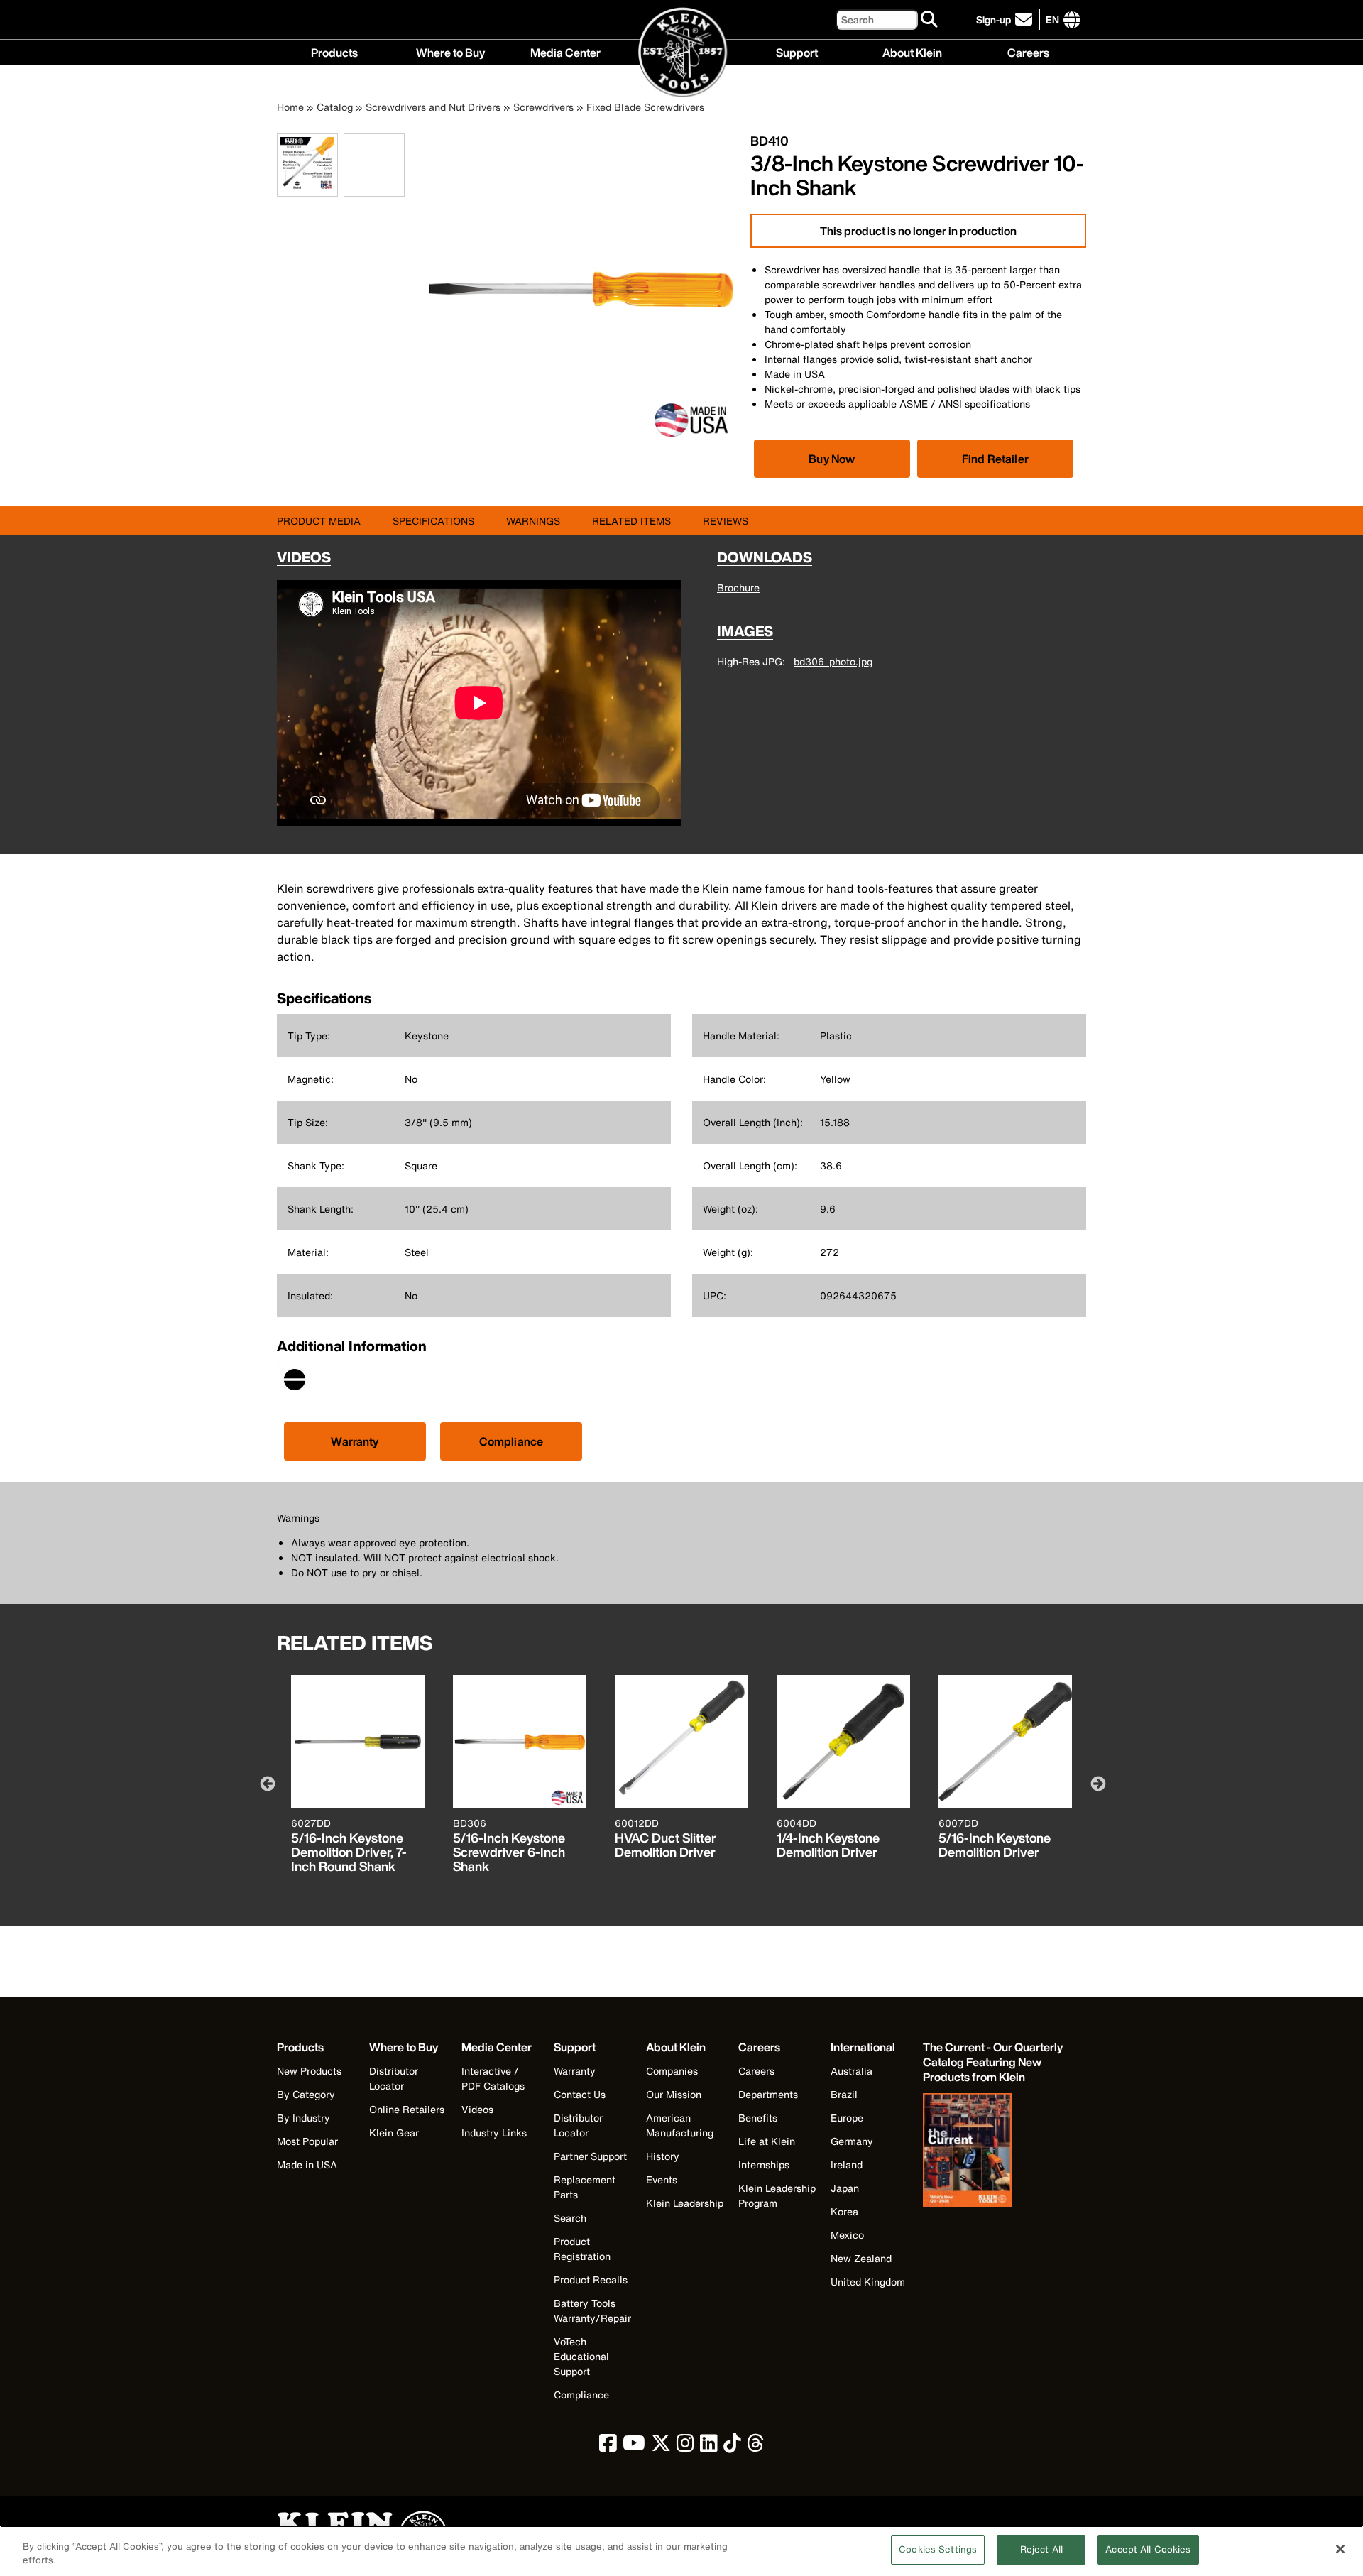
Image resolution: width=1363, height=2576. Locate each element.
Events (662, 2179)
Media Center (565, 51)
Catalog (335, 107)
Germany (852, 2141)
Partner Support (590, 2156)
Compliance (511, 1441)
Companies (672, 2071)
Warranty (355, 1441)
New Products (309, 2071)
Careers (1028, 51)
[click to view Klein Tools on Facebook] (608, 2446)
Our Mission (674, 2094)
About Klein (912, 51)
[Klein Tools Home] (682, 53)
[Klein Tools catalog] (994, 2152)
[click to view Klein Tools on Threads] (756, 2446)
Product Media (319, 521)
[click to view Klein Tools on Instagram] (685, 2446)
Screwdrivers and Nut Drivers (433, 107)
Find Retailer (995, 459)
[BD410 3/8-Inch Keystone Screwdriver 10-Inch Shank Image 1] (307, 189)
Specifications (433, 521)
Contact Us (580, 2094)
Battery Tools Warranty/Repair (592, 2310)
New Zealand (861, 2258)
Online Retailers (407, 2109)
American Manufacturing (680, 2125)
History (663, 2156)
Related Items (631, 521)
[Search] (930, 20)
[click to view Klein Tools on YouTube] (634, 2446)
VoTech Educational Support (581, 2356)
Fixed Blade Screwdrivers (645, 107)
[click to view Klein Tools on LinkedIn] (709, 2446)
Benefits (758, 2118)
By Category (306, 2094)
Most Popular (307, 2141)
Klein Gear (394, 2133)
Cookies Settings (938, 2549)
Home (290, 107)
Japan (845, 2188)
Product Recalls (591, 2280)
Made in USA (307, 2165)
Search (570, 2218)
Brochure (738, 588)
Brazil (844, 2094)
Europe (847, 2118)
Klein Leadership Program (777, 2195)
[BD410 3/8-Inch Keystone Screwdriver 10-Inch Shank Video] (347, 165)
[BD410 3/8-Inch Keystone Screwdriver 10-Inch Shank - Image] (580, 441)
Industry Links (494, 2133)
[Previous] (266, 1783)
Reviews (726, 521)
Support (797, 51)
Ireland (847, 2165)
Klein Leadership (685, 2203)
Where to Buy (450, 51)
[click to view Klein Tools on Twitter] (661, 2446)
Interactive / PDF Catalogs (493, 2078)
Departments (768, 2094)
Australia (852, 2071)
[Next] (1097, 1783)
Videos (477, 2109)
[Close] (1340, 2549)
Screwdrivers (543, 107)
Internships (764, 2165)
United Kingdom (868, 2282)
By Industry (303, 2118)
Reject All (1041, 2549)
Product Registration (582, 2249)
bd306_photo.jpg (833, 661)
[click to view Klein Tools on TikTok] (732, 2446)
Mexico (847, 2235)
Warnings (533, 521)
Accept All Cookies (1148, 2549)
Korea (844, 2211)
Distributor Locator (394, 2078)
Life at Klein (767, 2141)
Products (334, 51)
